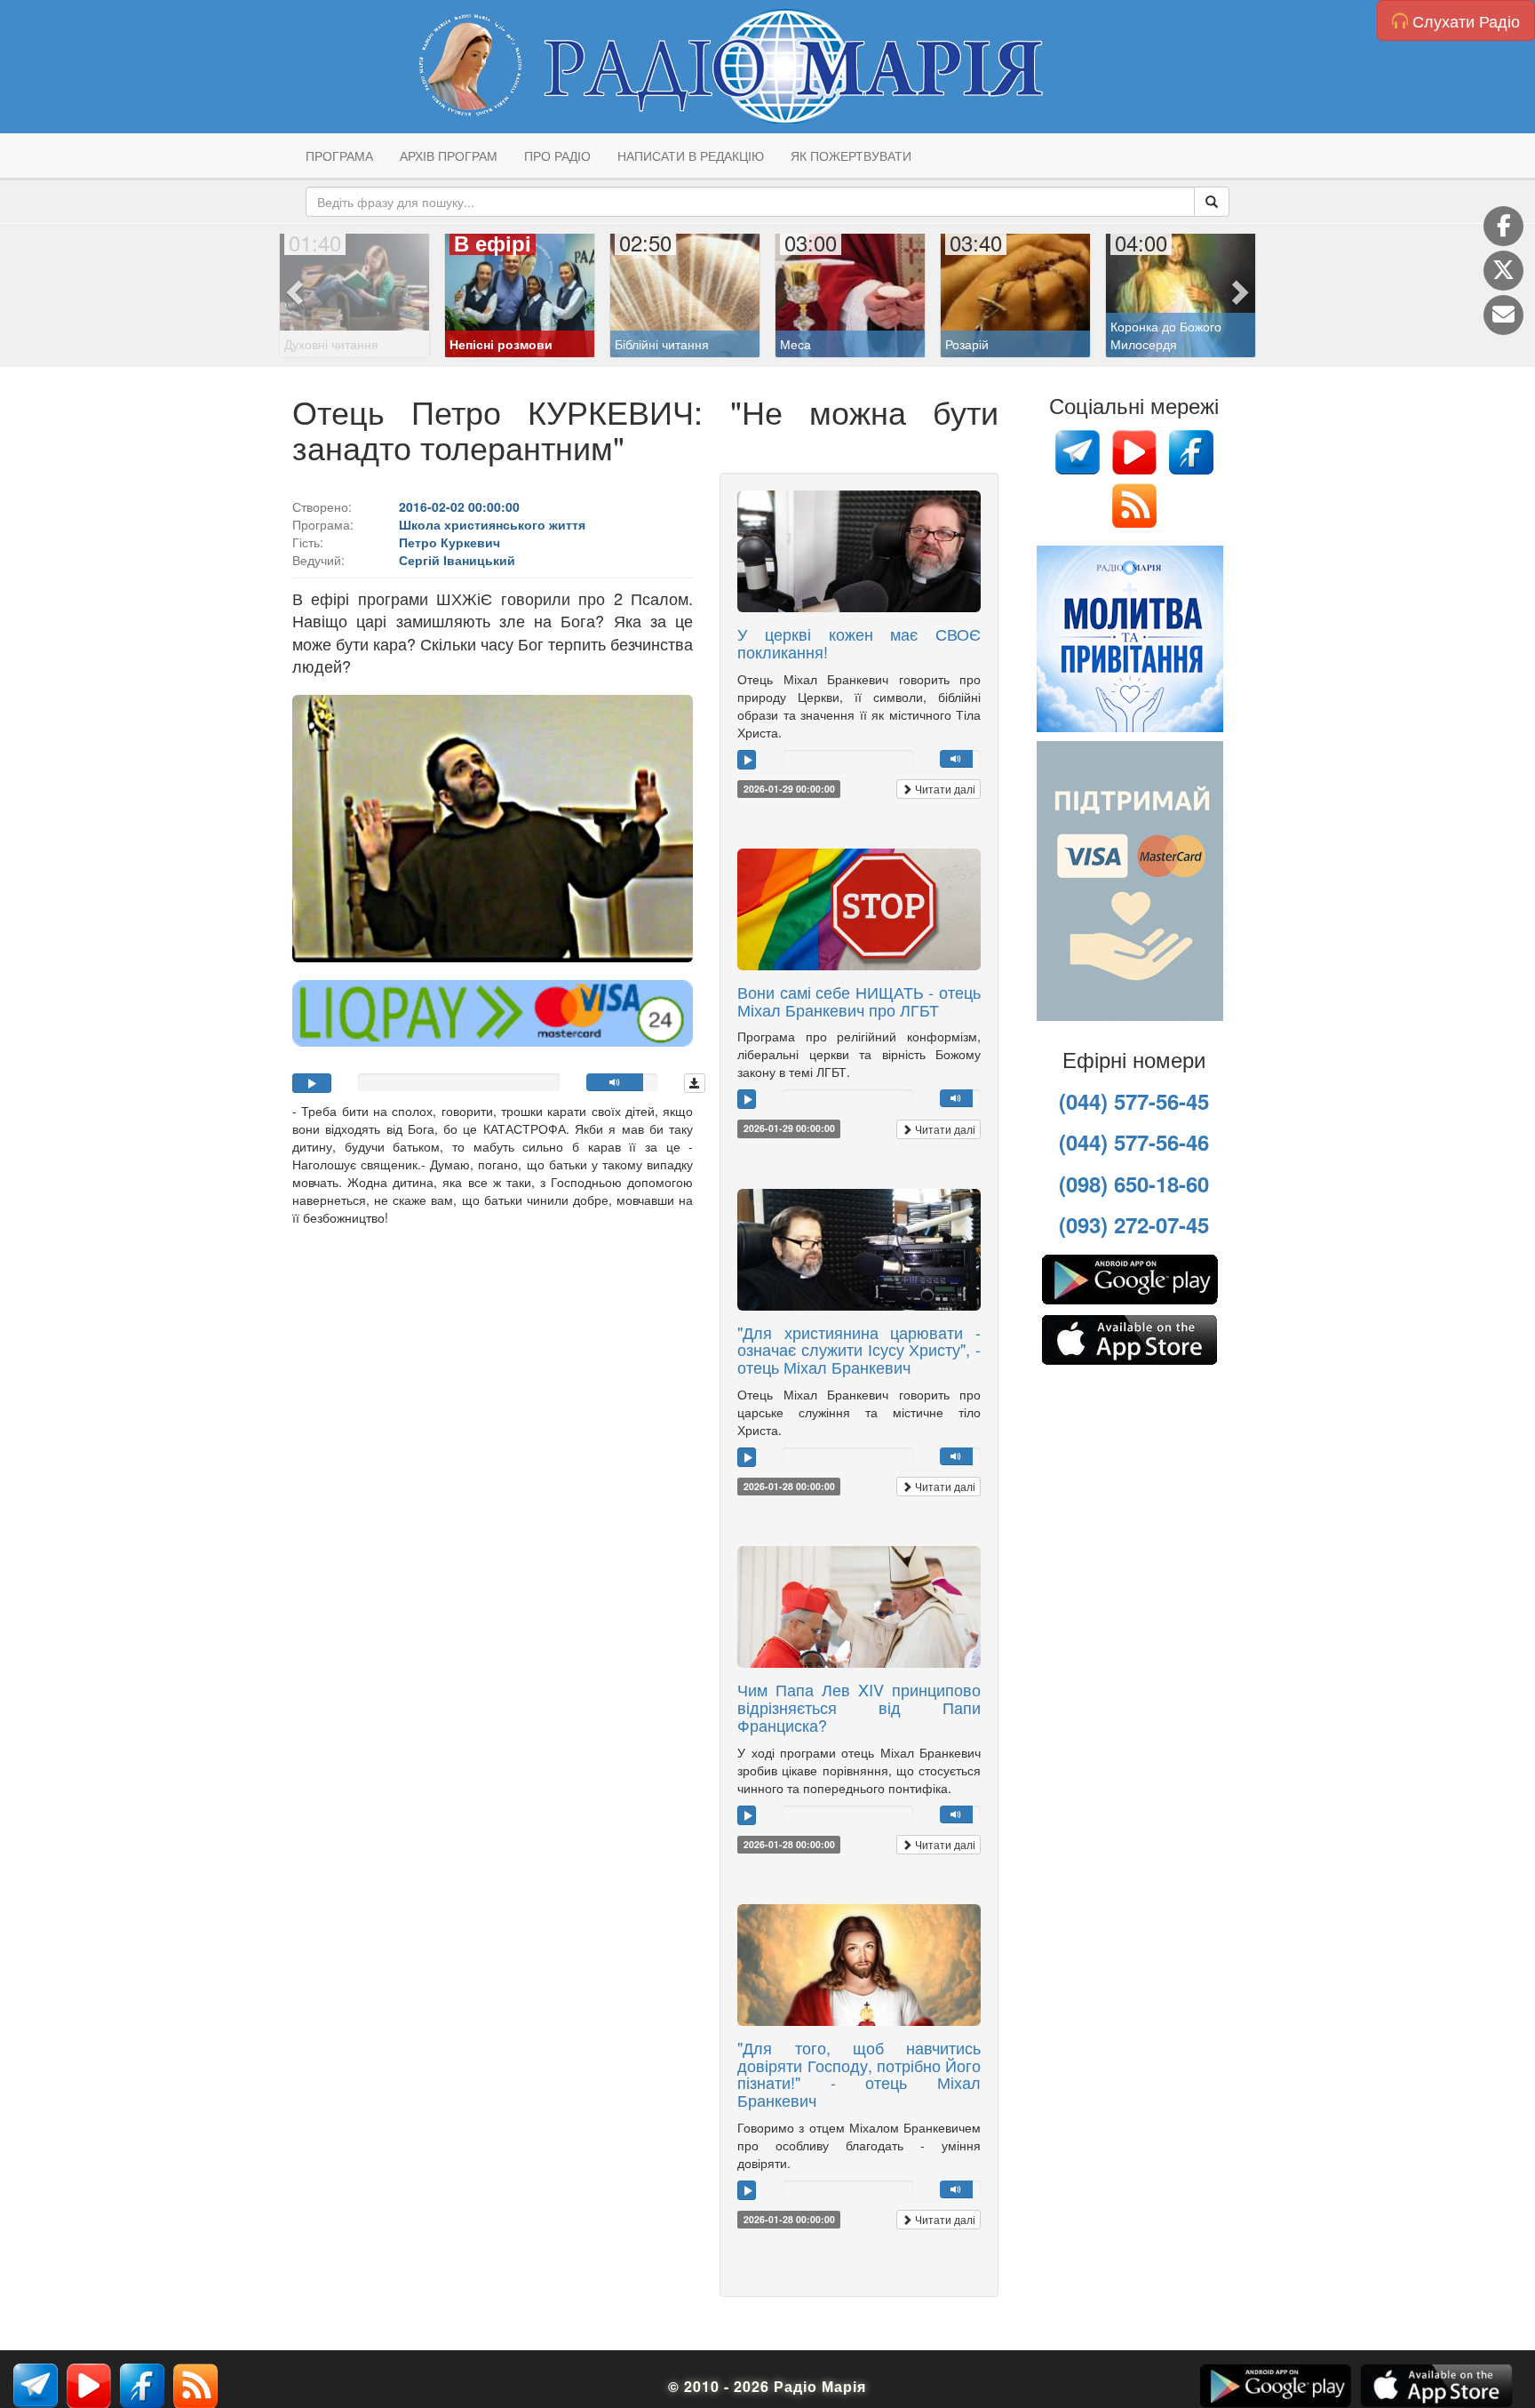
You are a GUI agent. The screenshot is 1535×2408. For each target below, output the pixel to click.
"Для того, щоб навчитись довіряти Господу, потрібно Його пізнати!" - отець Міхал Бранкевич (859, 2073)
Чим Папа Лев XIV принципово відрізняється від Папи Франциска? (859, 1707)
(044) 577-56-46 (1134, 1142)
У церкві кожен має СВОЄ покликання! (859, 642)
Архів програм (449, 155)
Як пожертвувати (851, 155)
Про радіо (557, 155)
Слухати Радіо (1464, 20)
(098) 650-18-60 (1134, 1184)
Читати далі (944, 789)
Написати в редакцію (691, 155)
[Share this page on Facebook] (1503, 226)
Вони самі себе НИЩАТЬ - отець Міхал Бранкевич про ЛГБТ (859, 1001)
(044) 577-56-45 (1134, 1101)
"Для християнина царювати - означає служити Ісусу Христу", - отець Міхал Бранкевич (859, 1350)
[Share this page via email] (1503, 315)
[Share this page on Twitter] (1503, 271)
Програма (339, 155)
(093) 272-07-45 (1134, 1224)
